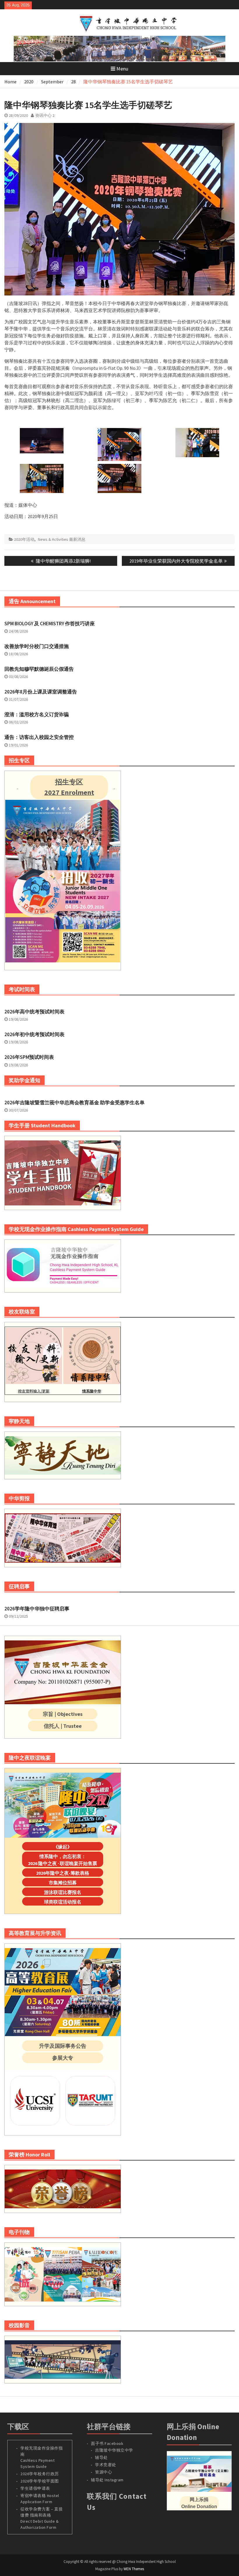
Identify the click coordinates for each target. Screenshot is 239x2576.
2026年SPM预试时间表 (29, 1057)
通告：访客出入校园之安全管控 (39, 737)
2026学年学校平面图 (40, 2481)
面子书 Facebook (107, 2443)
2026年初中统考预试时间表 (34, 1034)
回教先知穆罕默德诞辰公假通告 (39, 669)
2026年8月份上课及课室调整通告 (41, 692)
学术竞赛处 (106, 2465)
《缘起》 (63, 1847)
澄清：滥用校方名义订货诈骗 (37, 714)
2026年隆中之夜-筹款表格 (63, 1873)
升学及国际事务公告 (63, 2046)
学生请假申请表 (35, 2488)
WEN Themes (134, 2569)
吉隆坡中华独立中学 (114, 2450)
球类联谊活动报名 (63, 1902)
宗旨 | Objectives (63, 1714)
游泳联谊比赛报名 (63, 1892)
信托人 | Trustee (63, 1726)
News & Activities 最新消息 (62, 539)
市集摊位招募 (63, 1883)
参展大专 (63, 2058)
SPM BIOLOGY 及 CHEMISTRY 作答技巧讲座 (50, 624)
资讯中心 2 (45, 115)
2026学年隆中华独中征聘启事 (37, 1609)
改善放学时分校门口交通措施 (37, 646)
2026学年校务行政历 (40, 2474)
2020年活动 (24, 539)
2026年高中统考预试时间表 (34, 1012)
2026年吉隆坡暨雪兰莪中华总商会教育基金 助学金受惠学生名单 (74, 1103)
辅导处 (101, 2457)
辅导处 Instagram (107, 2480)
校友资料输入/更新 (34, 1391)
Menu (122, 69)
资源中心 (103, 2472)
